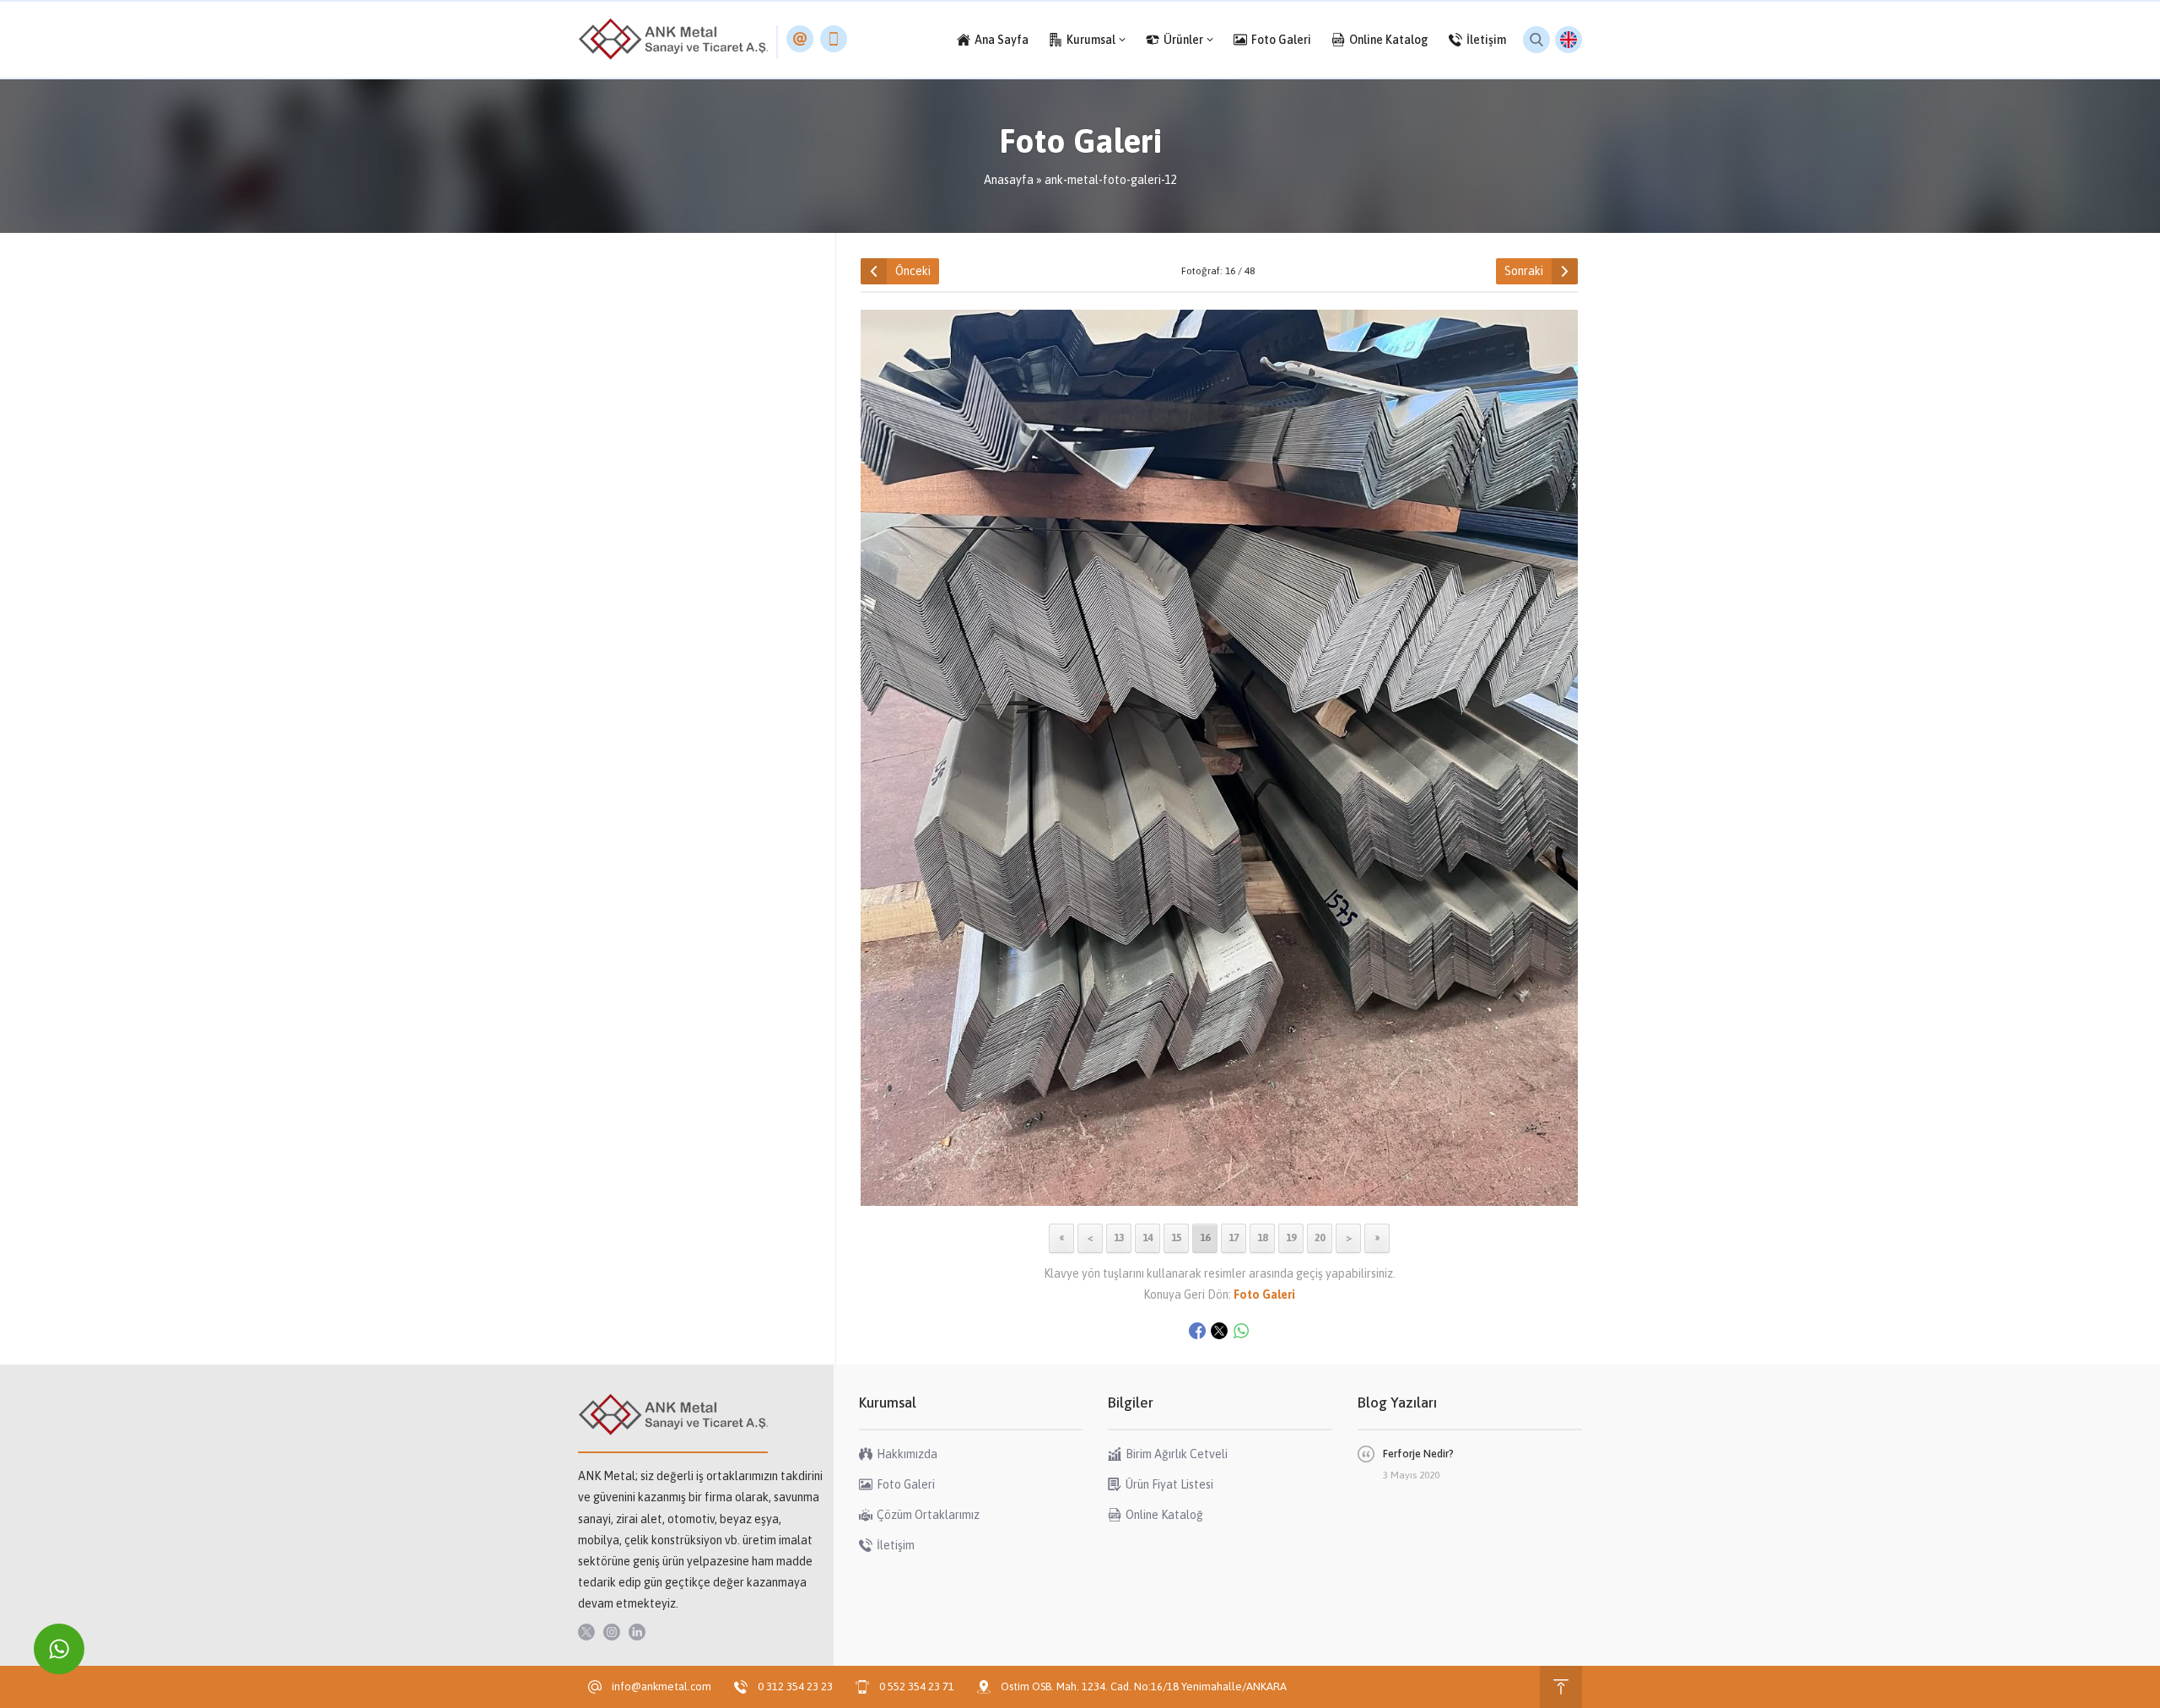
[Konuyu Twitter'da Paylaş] (1219, 1331)
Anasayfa (1009, 180)
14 (1147, 1238)
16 (1205, 1238)
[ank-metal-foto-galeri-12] (1219, 1202)
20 (1320, 1238)
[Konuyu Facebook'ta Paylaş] (1197, 1331)
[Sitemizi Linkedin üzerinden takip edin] (637, 1632)
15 (1176, 1238)
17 (1234, 1238)
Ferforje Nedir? (1418, 1454)
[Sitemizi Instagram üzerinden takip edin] (612, 1632)
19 (1291, 1238)
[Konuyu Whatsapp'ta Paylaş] (1241, 1331)
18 (1262, 1238)
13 (1119, 1238)
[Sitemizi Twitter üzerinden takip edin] (586, 1632)
